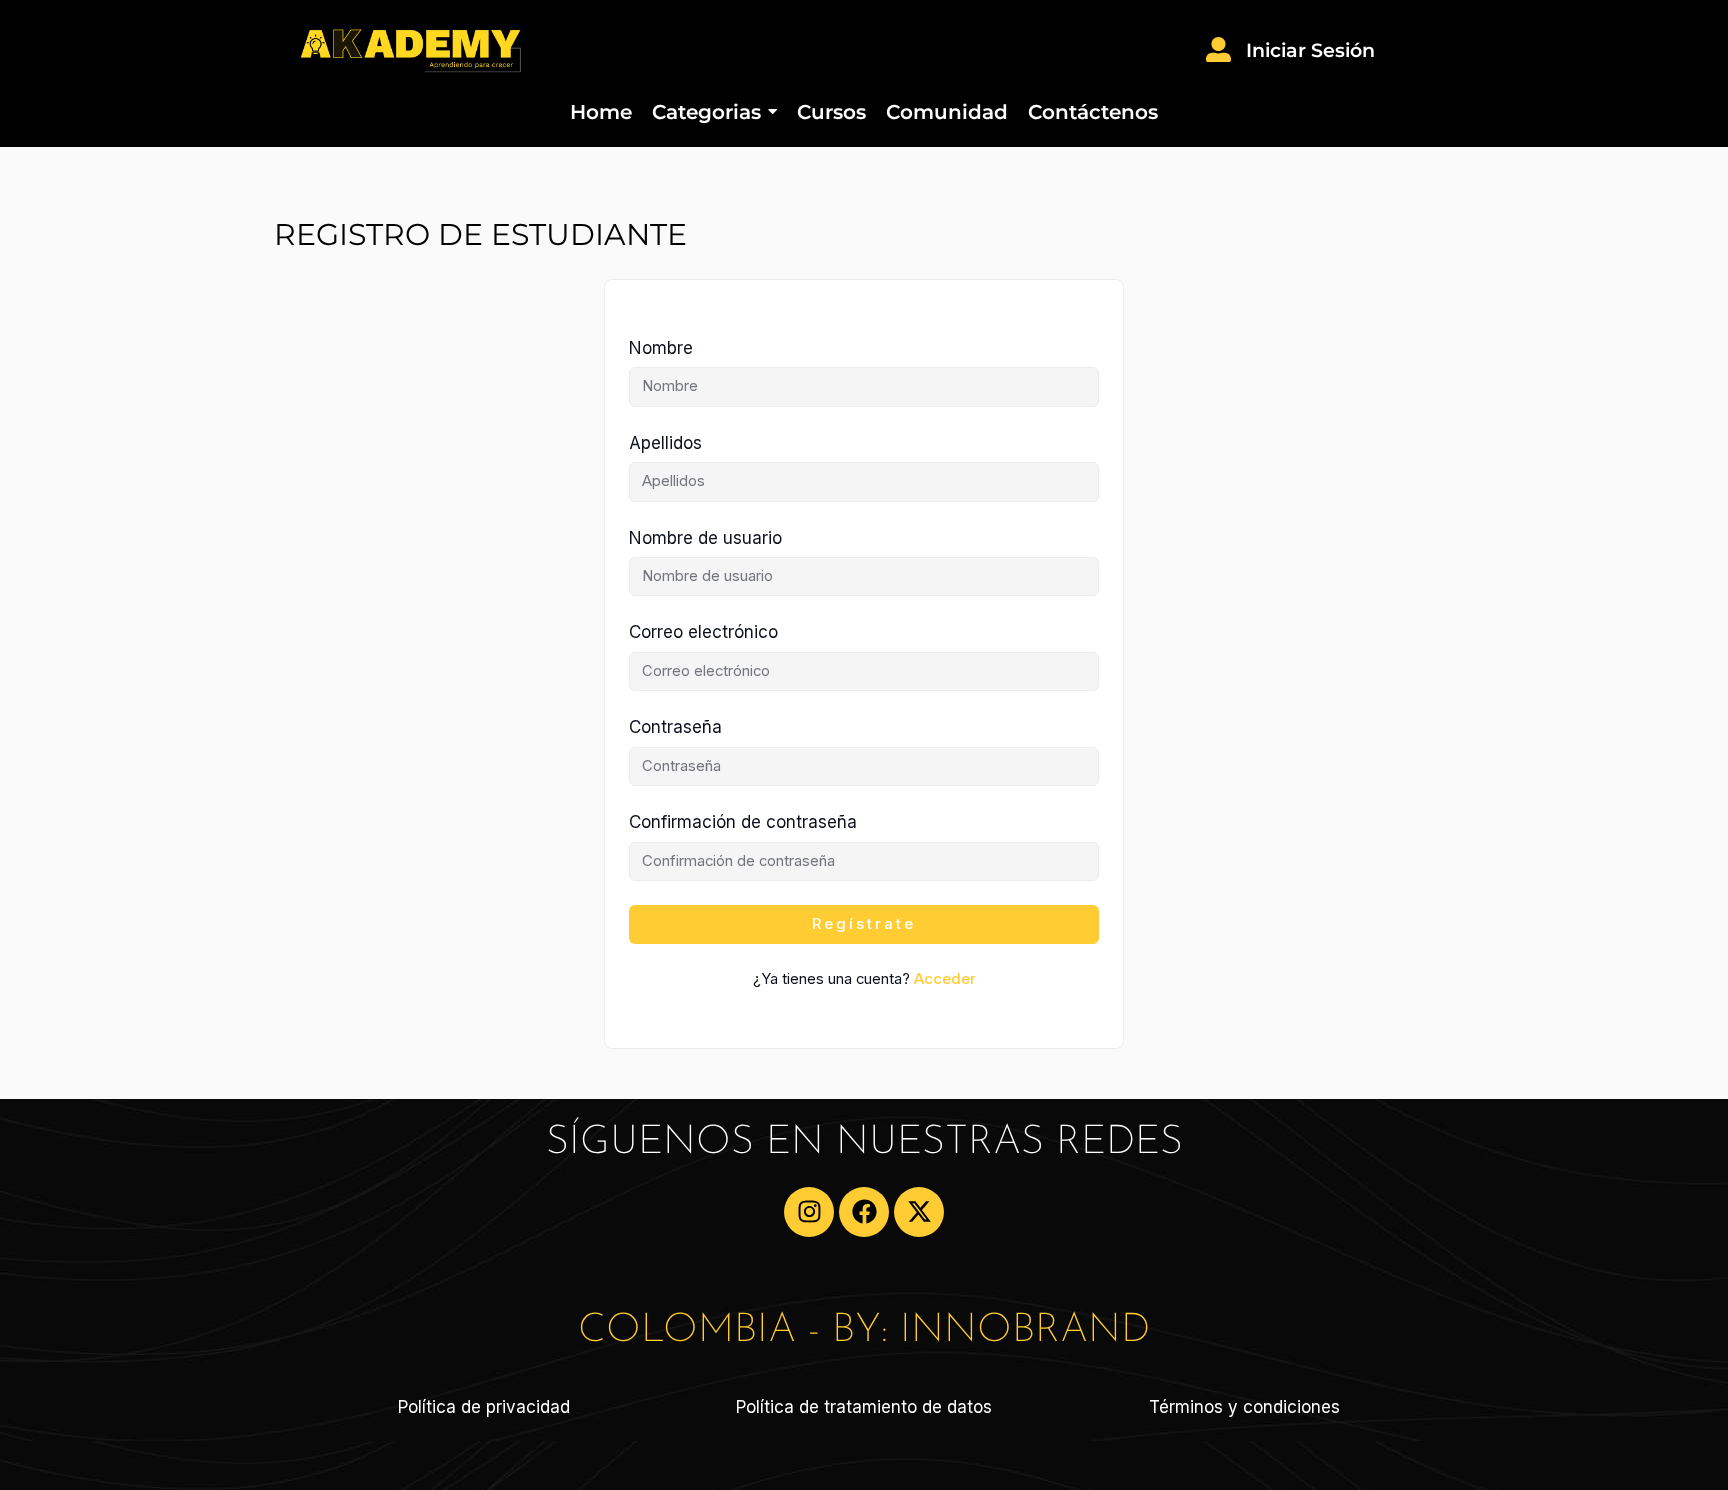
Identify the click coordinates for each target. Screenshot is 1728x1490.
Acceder (945, 979)
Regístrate (864, 924)
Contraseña (675, 727)
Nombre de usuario (705, 538)
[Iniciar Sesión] (1218, 51)
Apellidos (665, 443)
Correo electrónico (703, 632)
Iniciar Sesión (1310, 50)
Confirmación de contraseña (743, 822)
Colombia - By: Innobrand (864, 1331)
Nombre (661, 348)
